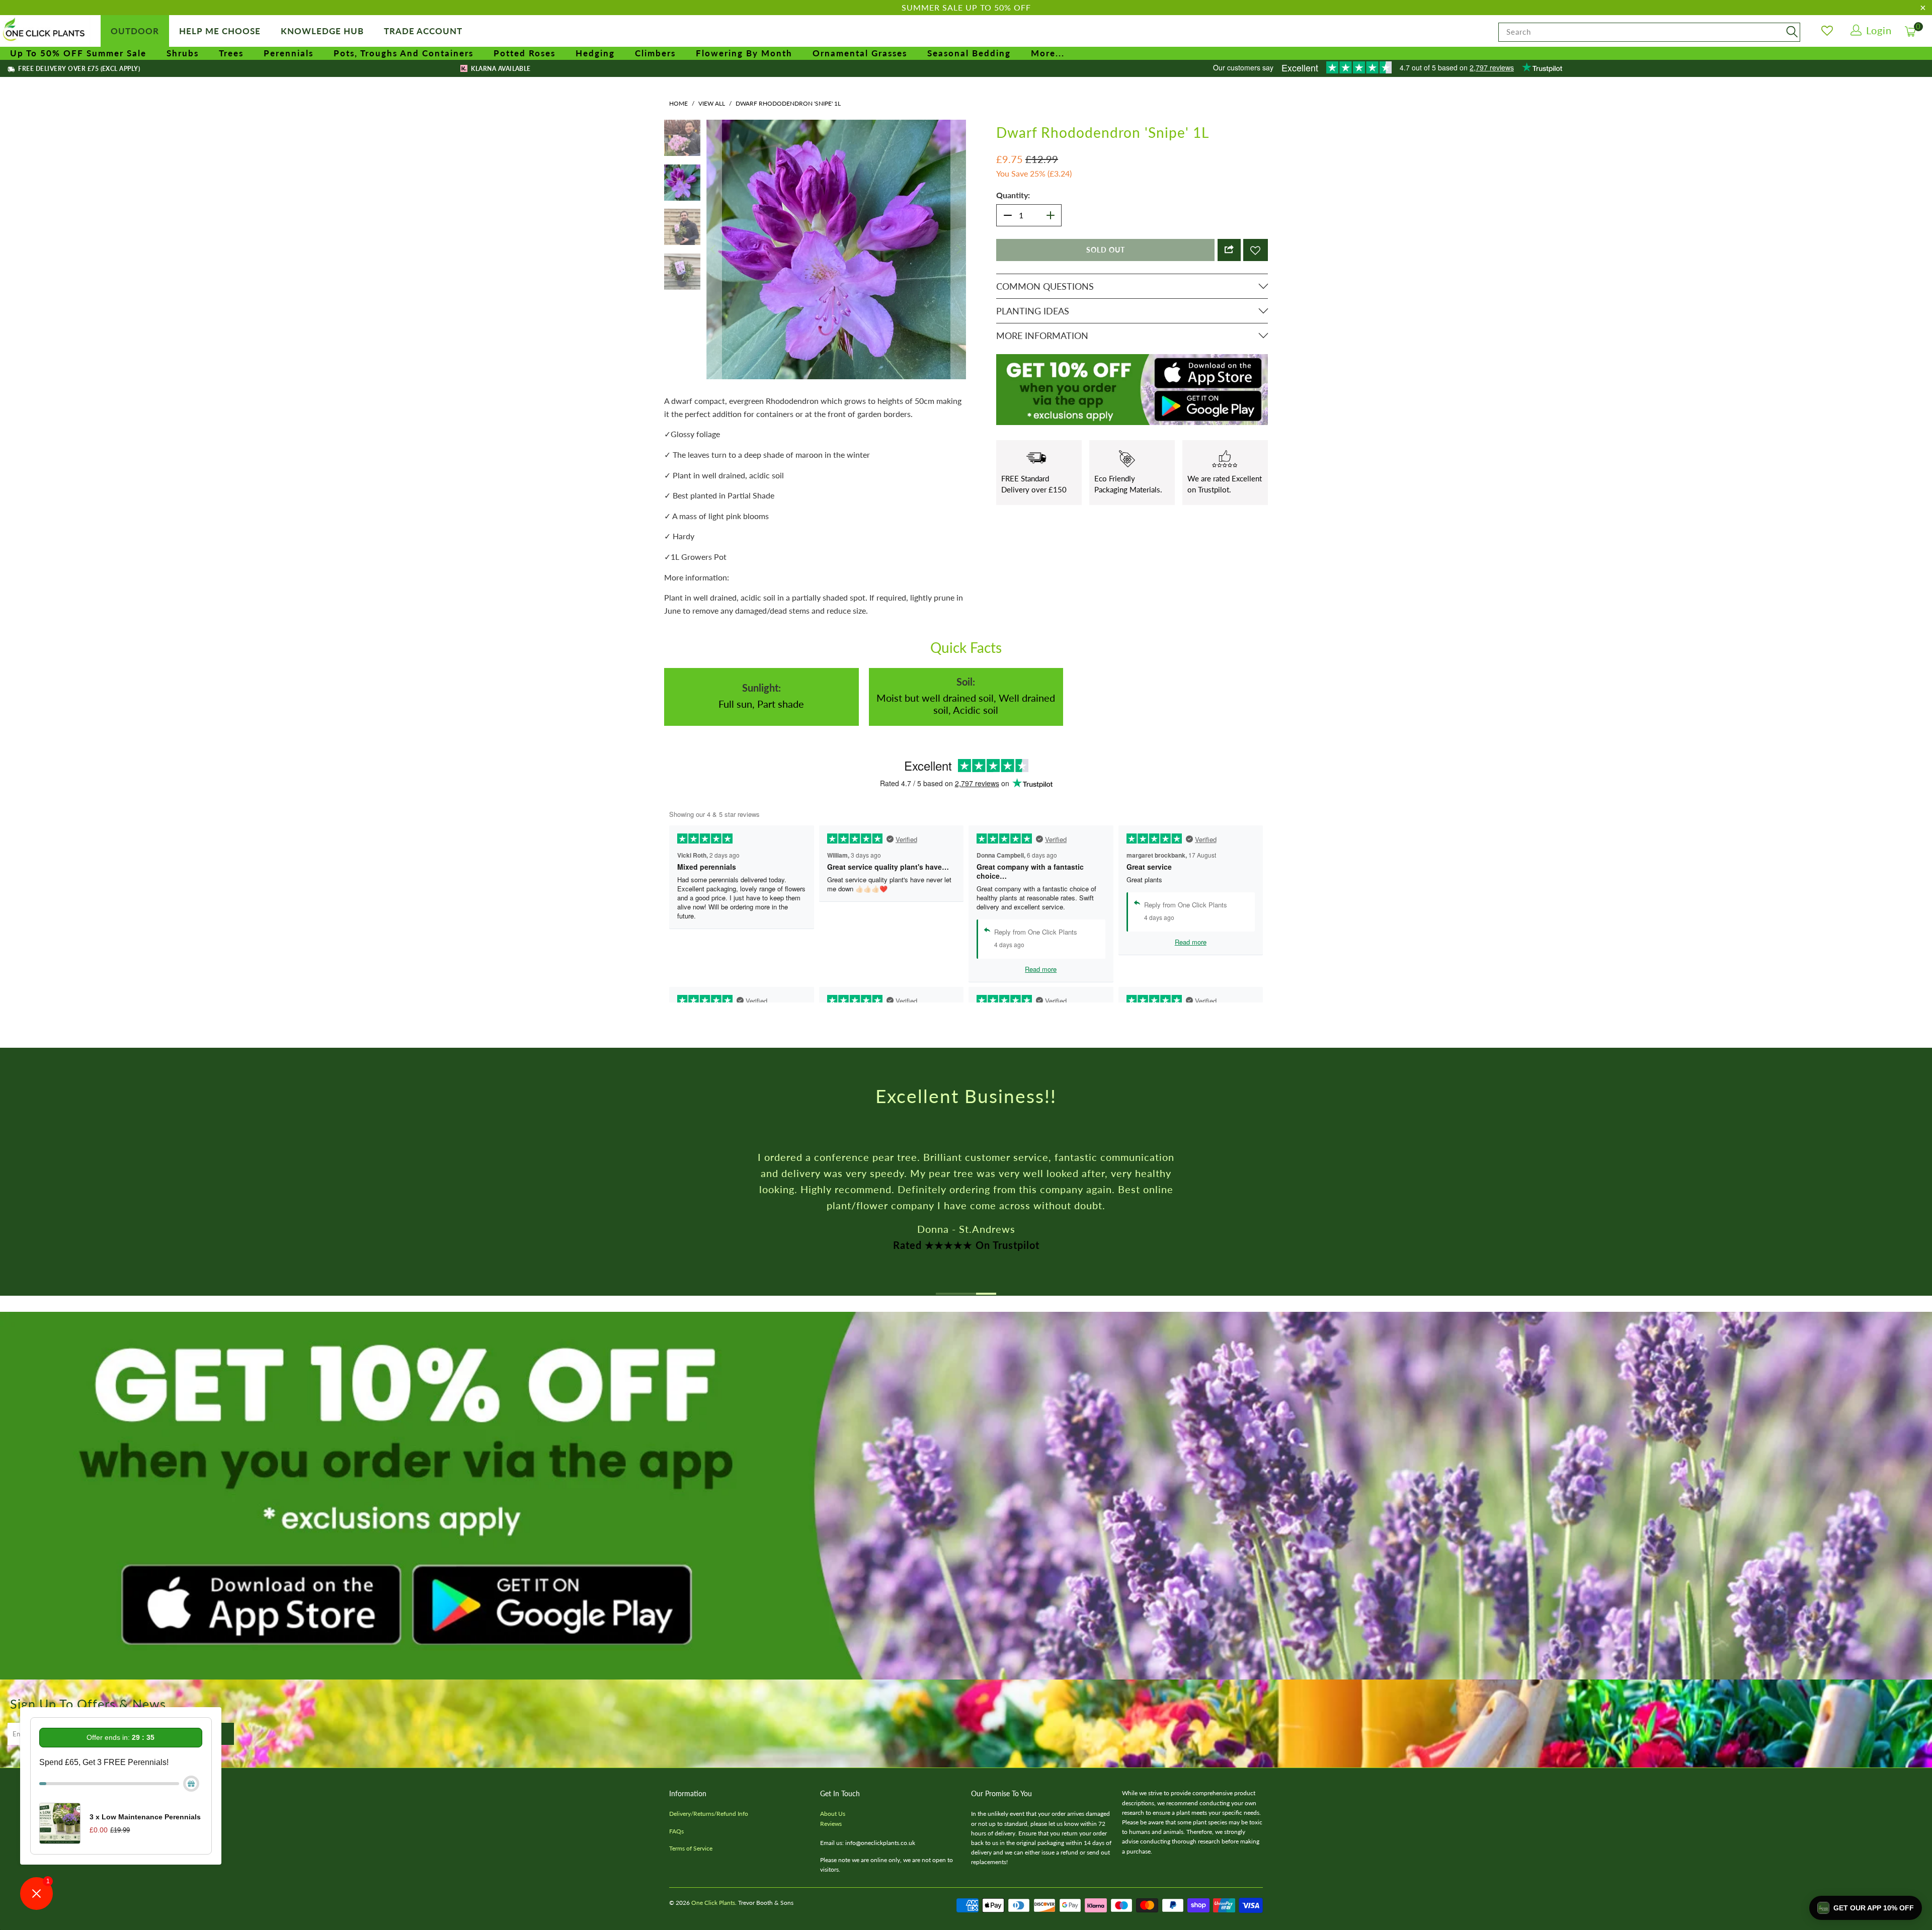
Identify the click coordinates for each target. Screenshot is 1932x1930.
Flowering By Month (744, 53)
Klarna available (500, 69)
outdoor (135, 31)
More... (1048, 53)
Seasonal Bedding (969, 53)
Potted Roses (525, 53)
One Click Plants (713, 1903)
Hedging (595, 53)
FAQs (676, 1831)
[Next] (958, 249)
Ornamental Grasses (860, 53)
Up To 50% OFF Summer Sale (78, 53)
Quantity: (1013, 195)
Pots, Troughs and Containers (404, 53)
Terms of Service (691, 1848)
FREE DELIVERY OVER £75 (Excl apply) (78, 69)
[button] (1866, 1908)
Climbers (655, 53)
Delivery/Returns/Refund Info (709, 1814)
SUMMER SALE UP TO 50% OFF (966, 7)
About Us (833, 1814)
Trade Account (423, 31)
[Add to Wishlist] (1256, 250)
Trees (231, 53)
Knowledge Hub (322, 31)
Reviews (831, 1824)
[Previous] (714, 249)
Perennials (289, 53)
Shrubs (183, 53)
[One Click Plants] (45, 30)
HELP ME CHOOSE (220, 31)
